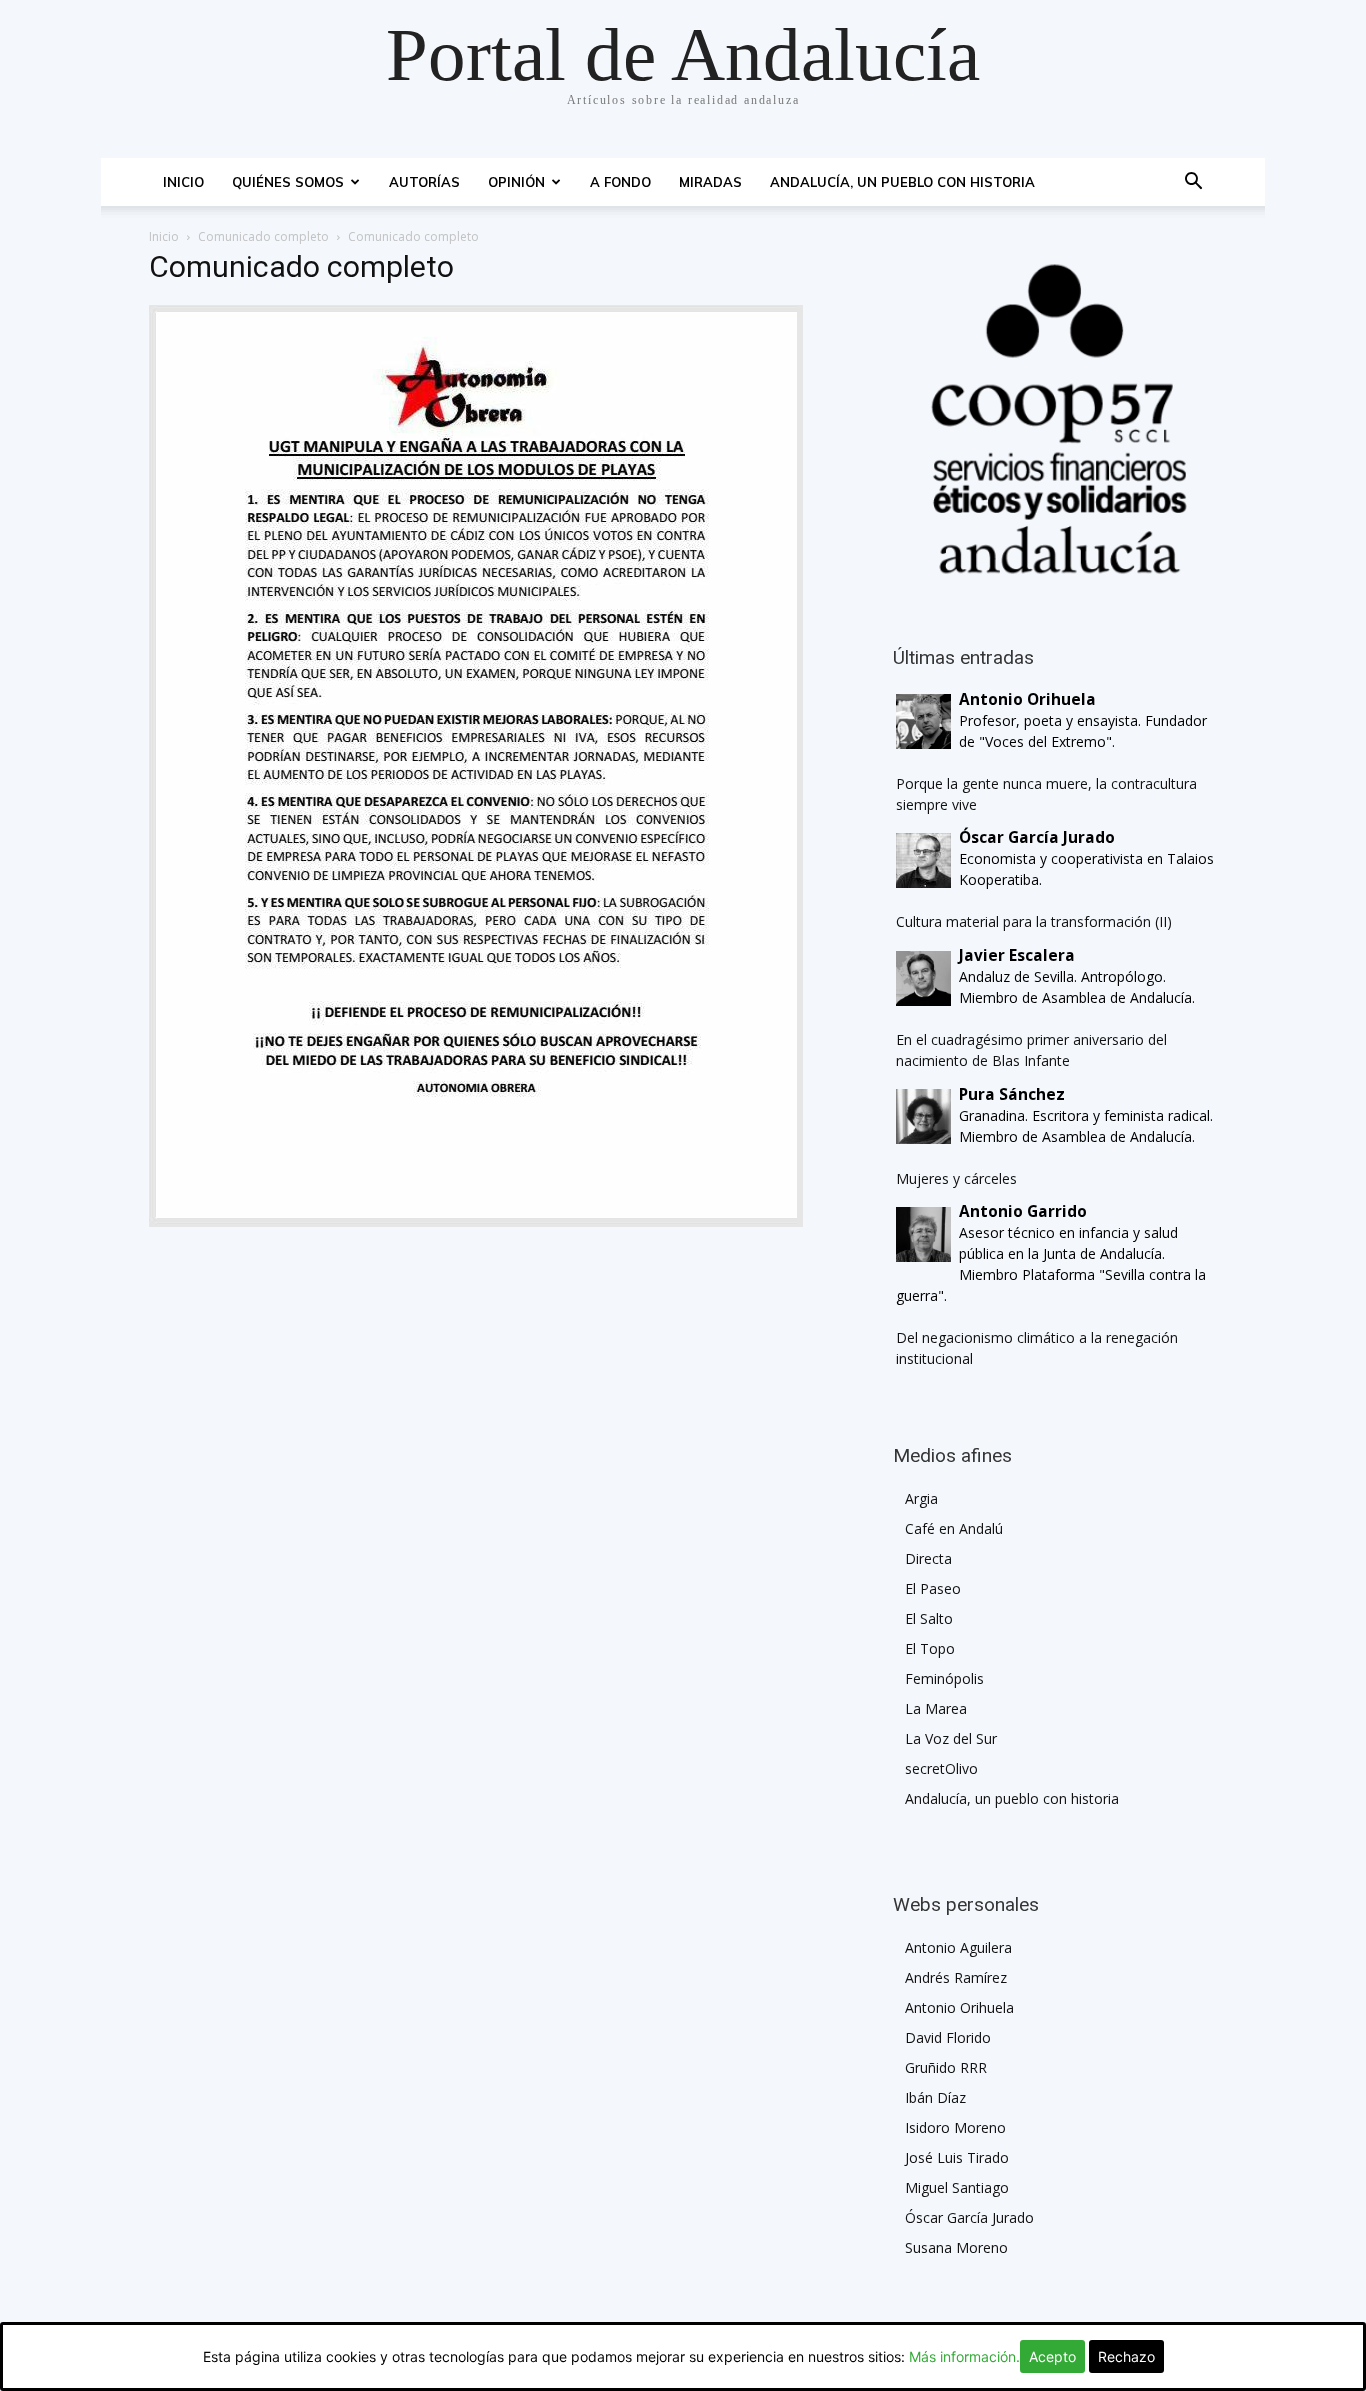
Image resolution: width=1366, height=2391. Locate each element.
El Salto (929, 1618)
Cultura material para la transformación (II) (1034, 921)
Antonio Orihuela (959, 2007)
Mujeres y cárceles (956, 1178)
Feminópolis (944, 1678)
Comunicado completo (263, 236)
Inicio (183, 182)
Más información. (964, 2356)
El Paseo (933, 1588)
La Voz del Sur (951, 1738)
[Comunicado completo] (476, 1221)
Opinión (516, 182)
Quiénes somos (288, 182)
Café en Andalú (954, 1528)
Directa (928, 1558)
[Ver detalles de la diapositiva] (1055, 419)
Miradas (710, 182)
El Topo (930, 1648)
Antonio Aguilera (958, 1947)
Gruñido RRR (946, 2067)
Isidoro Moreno (955, 2127)
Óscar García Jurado (969, 2217)
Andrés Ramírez (956, 1977)
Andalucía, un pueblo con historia (902, 182)
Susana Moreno (956, 2247)
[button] (1193, 183)
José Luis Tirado (957, 2157)
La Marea (936, 1708)
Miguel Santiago (957, 2187)
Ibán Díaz (935, 2097)
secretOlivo (941, 1768)
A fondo (620, 182)
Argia (921, 1498)
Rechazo (1126, 2356)
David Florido (948, 2037)
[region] (1055, 419)
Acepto (1052, 2356)
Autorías (424, 182)
